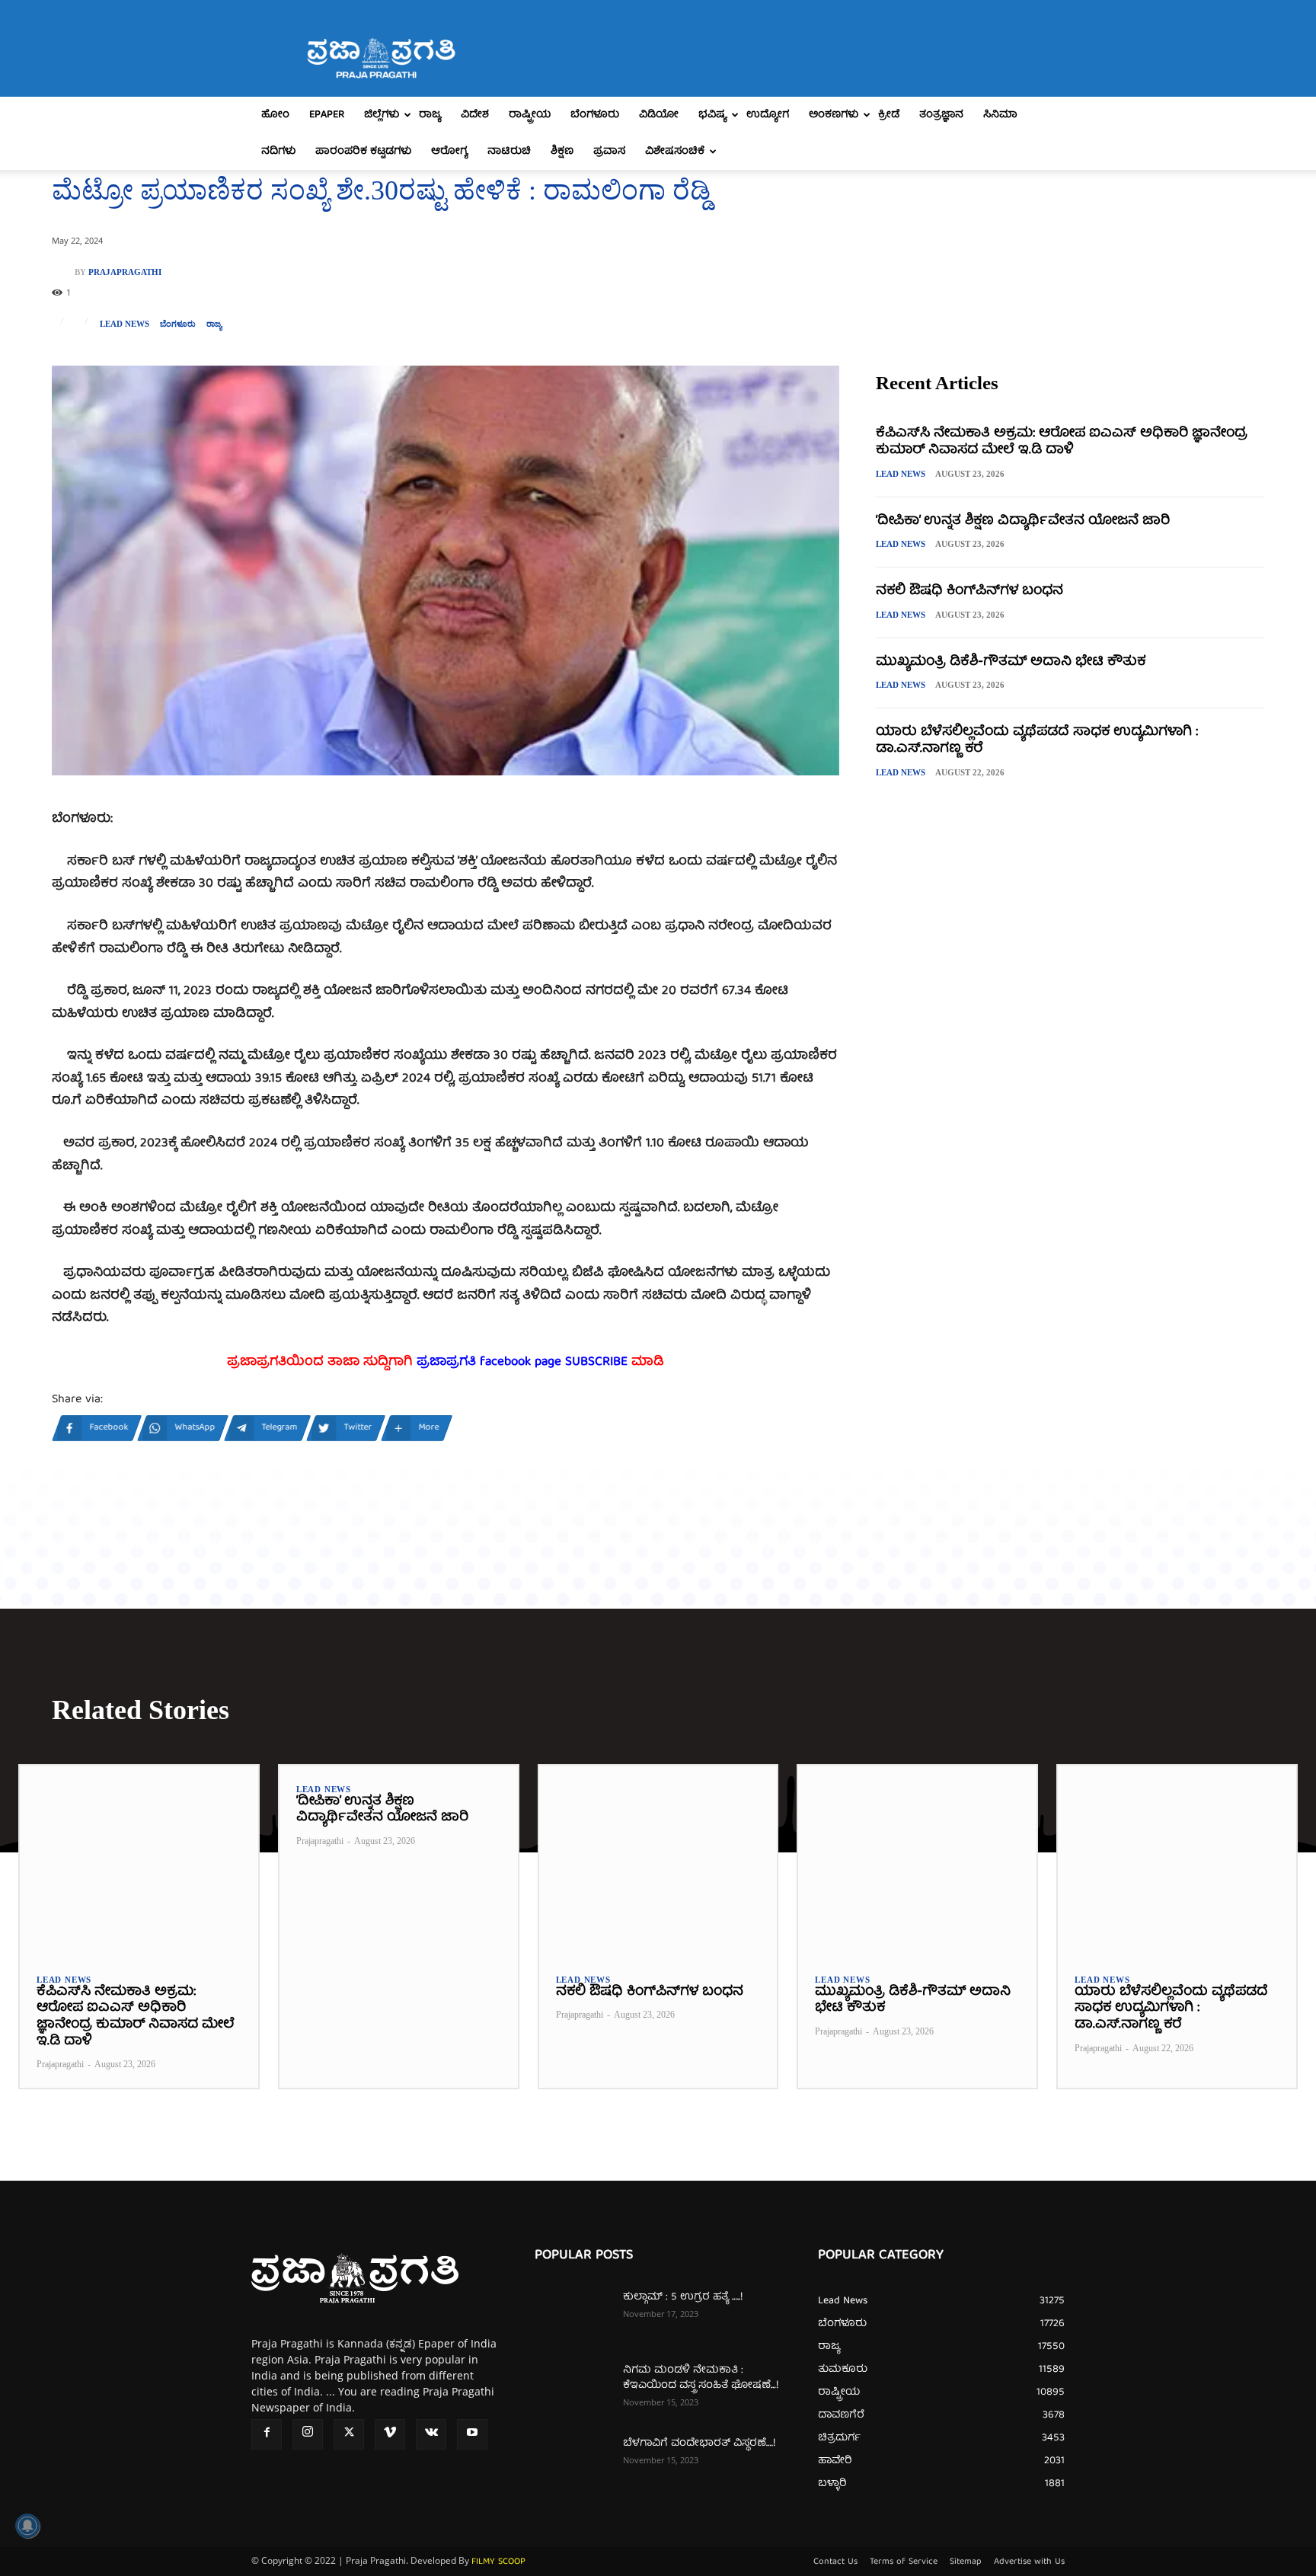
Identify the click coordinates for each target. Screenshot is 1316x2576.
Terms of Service (904, 2562)
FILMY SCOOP (498, 2562)
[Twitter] (349, 2434)
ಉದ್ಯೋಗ (768, 115)
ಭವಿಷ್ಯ (712, 115)
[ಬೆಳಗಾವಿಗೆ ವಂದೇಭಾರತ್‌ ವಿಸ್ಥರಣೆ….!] (573, 2463)
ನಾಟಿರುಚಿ (509, 152)
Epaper (327, 115)
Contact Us (835, 2562)
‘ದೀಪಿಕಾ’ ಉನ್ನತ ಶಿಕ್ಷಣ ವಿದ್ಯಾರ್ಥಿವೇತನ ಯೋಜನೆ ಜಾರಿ (1023, 521)
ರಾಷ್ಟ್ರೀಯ (530, 115)
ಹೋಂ (275, 115)
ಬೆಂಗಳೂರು (595, 115)
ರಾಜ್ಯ (430, 115)
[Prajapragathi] (63, 272)
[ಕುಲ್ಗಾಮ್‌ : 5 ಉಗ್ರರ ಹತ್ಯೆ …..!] (573, 2316)
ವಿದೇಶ (475, 115)
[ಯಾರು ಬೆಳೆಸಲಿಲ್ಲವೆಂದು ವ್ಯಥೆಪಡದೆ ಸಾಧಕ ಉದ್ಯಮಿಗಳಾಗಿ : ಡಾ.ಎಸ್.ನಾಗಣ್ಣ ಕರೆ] (1177, 1861)
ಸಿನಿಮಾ (1000, 115)
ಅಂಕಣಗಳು (834, 115)
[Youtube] (472, 2434)
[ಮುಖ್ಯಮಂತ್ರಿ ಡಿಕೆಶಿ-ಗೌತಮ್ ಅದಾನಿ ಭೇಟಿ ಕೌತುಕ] (917, 1861)
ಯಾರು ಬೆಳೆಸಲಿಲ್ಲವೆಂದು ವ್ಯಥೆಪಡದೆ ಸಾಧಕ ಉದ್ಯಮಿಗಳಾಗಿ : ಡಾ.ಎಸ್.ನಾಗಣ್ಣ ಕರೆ (1037, 741)
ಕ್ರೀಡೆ (889, 115)
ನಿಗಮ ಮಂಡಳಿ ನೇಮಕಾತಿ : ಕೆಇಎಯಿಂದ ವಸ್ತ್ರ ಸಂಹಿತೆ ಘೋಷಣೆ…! (701, 2378)
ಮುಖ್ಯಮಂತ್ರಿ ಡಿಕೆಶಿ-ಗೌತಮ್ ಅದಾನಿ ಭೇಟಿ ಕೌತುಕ (1011, 662)
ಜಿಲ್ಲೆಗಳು (382, 115)
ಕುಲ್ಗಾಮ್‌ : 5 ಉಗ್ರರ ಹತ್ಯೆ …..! (683, 2297)
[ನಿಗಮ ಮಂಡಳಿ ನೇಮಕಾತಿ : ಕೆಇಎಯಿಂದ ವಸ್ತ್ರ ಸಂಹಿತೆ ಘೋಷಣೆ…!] (573, 2389)
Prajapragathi (125, 272)
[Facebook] (267, 2434)
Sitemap (966, 2562)
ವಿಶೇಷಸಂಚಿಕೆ (675, 152)
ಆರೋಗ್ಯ (449, 152)
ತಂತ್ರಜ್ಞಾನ (941, 115)
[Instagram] (308, 2434)
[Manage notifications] (27, 2526)
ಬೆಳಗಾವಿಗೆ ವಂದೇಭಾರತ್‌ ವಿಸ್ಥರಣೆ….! (699, 2443)
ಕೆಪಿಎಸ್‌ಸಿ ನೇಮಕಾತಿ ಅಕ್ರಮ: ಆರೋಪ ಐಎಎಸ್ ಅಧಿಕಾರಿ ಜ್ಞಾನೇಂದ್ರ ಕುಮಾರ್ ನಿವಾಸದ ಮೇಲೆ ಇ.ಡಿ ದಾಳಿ (1062, 442)
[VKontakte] (431, 2434)
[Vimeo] (390, 2434)
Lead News (125, 324)
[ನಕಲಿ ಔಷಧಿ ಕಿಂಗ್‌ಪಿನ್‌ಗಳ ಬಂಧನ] (658, 1861)
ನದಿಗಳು (278, 152)
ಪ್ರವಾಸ (609, 152)
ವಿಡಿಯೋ (659, 115)
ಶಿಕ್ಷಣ (562, 152)
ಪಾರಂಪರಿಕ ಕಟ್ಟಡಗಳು (363, 152)
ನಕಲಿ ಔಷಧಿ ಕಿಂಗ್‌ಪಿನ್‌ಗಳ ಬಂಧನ (969, 591)
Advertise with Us (1029, 2562)
